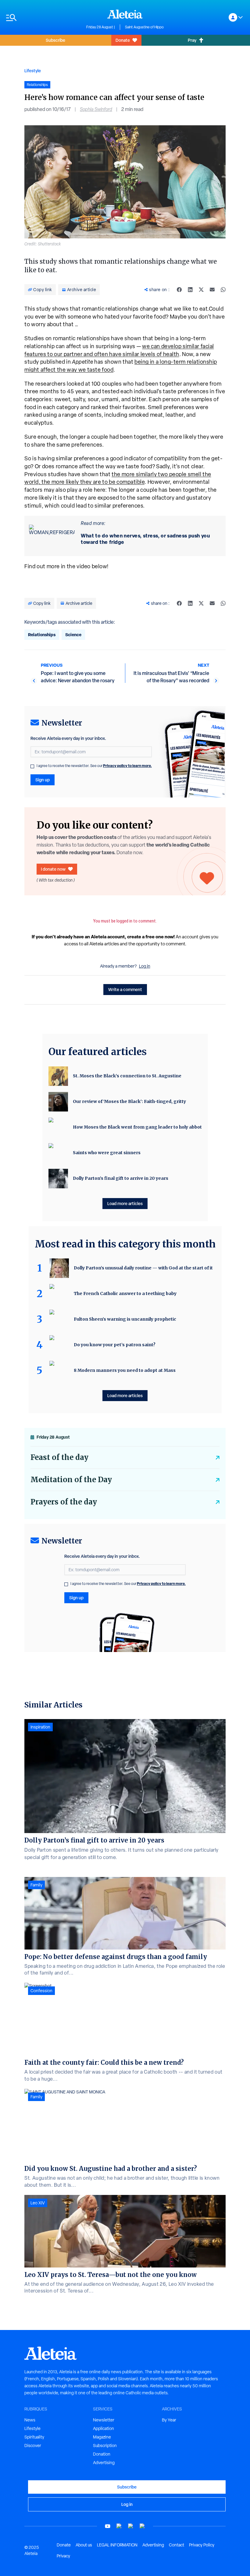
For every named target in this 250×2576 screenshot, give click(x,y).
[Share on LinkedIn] (190, 290)
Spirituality (34, 2437)
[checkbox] (32, 766)
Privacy (63, 2556)
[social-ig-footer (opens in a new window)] (142, 2526)
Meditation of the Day (71, 1480)
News (30, 2420)
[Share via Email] (212, 290)
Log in (145, 966)
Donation (102, 2454)
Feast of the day (59, 1457)
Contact (177, 2545)
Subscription (105, 2446)
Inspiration (40, 1727)
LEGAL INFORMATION (117, 2545)
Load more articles (125, 1203)
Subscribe (55, 40)
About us (84, 2545)
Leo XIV (38, 2203)
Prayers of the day (64, 1502)
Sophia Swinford (96, 109)
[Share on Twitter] (201, 290)
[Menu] (43, 18)
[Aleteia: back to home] (125, 14)
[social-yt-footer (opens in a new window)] (108, 2526)
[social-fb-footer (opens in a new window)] (119, 2526)
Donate (123, 40)
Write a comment (125, 989)
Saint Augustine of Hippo (144, 27)
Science (73, 635)
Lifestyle (33, 71)
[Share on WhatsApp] (223, 290)
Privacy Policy (202, 2545)
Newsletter (104, 2420)
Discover (33, 2446)
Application (104, 2428)
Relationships (42, 635)
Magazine (102, 2437)
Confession (41, 1991)
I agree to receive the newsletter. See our (94, 766)
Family (36, 1885)
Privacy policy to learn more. (127, 766)
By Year (169, 2420)
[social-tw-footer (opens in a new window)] (131, 2526)
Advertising (104, 2463)
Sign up (43, 780)
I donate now (53, 869)
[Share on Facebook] (179, 290)
